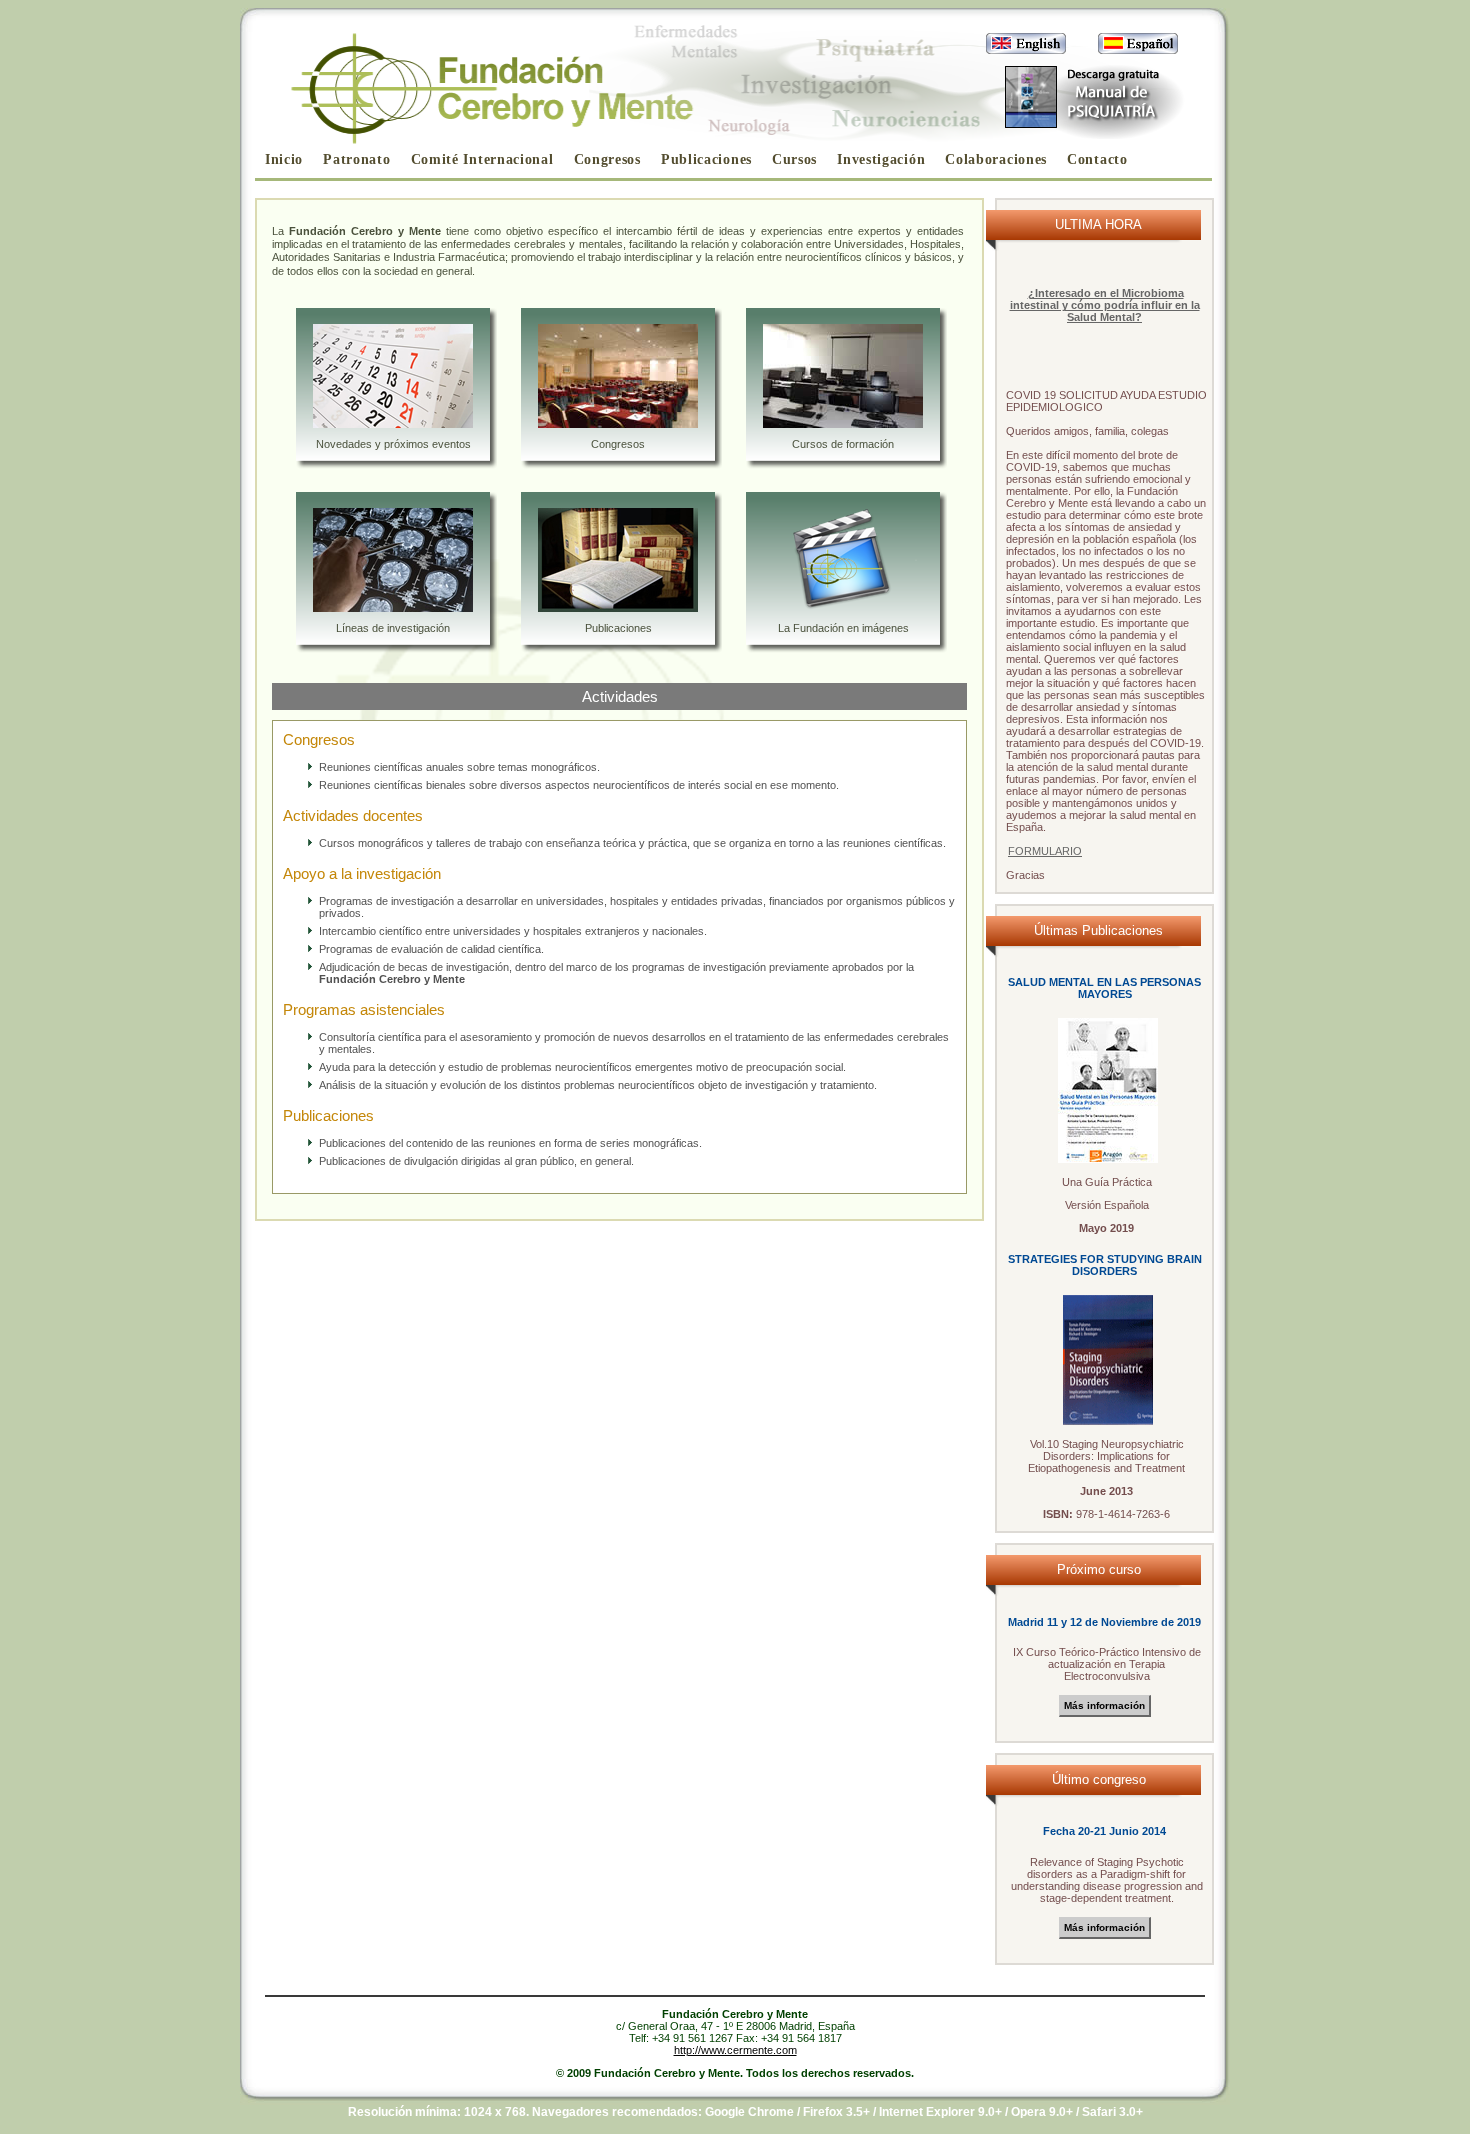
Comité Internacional (482, 159)
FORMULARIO (1045, 851)
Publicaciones (706, 159)
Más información (1104, 1705)
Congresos (607, 159)
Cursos (794, 159)
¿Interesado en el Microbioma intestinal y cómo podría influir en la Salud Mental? (1105, 305)
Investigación (881, 159)
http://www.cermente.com (735, 2050)
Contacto (1097, 159)
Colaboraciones (996, 159)
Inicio (284, 159)
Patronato (356, 159)
